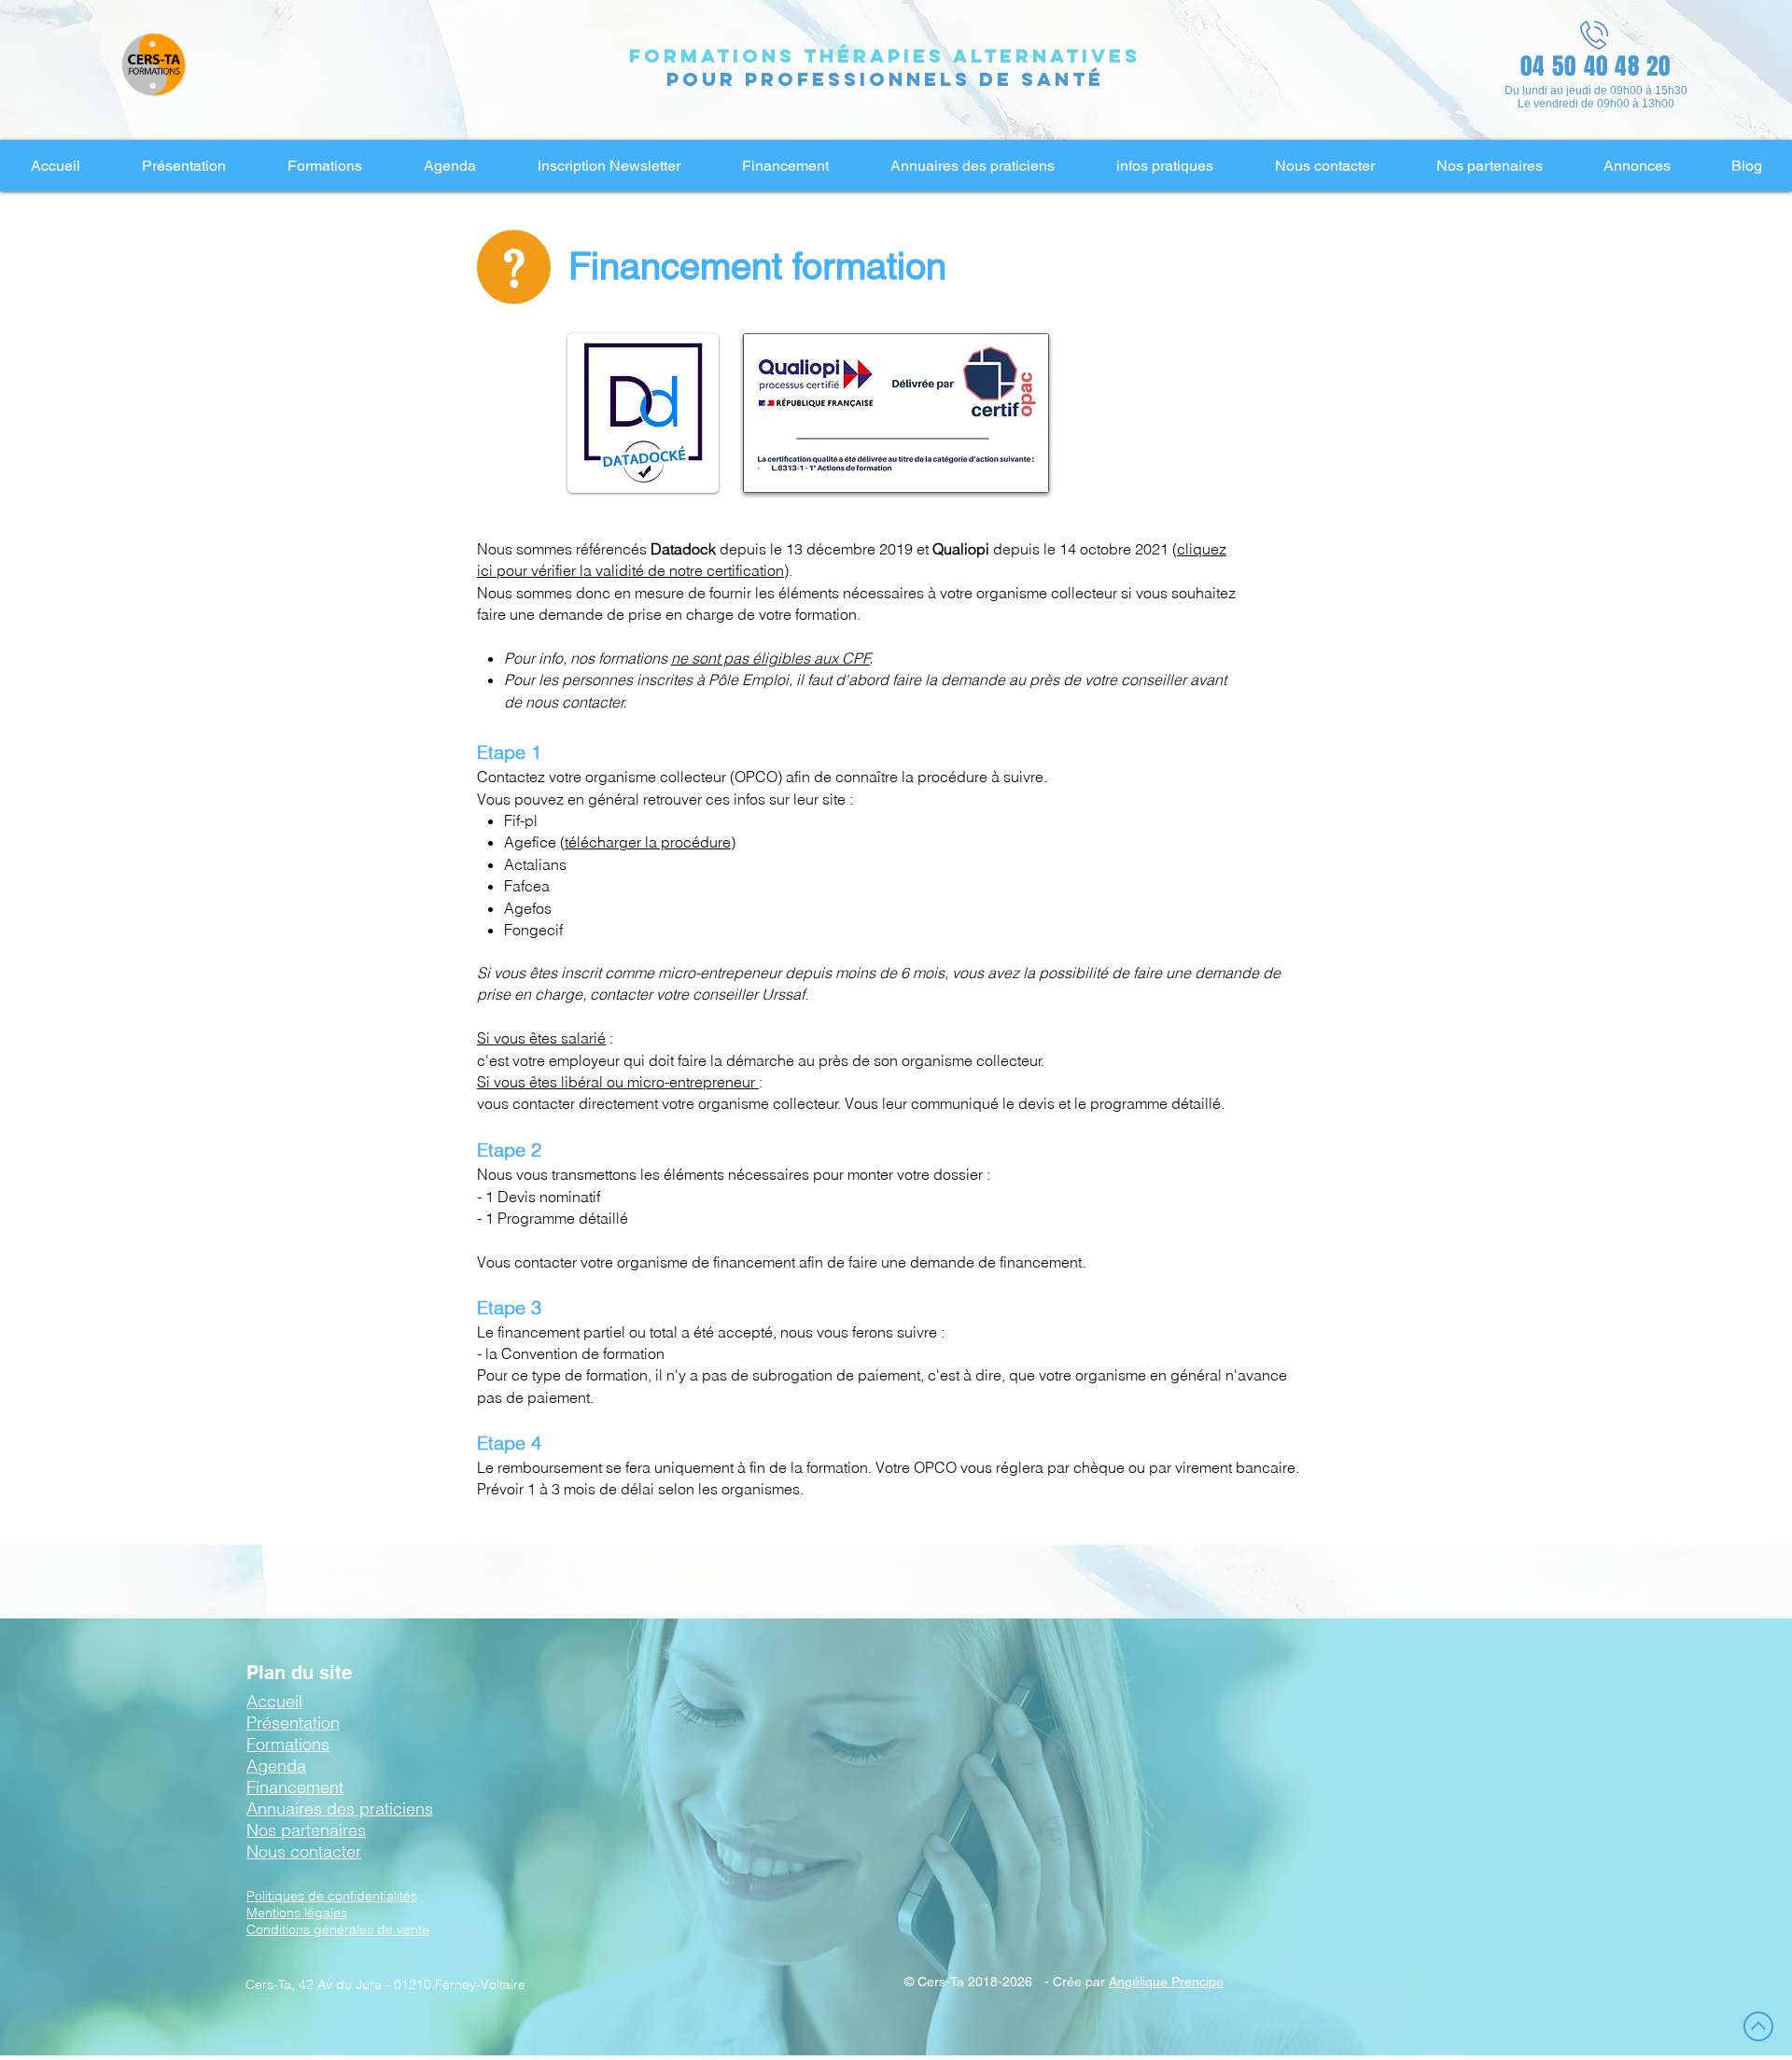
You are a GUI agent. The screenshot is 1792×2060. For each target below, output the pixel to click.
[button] (183, 166)
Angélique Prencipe (1166, 1982)
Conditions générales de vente (338, 1929)
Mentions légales (297, 1913)
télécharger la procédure (648, 842)
